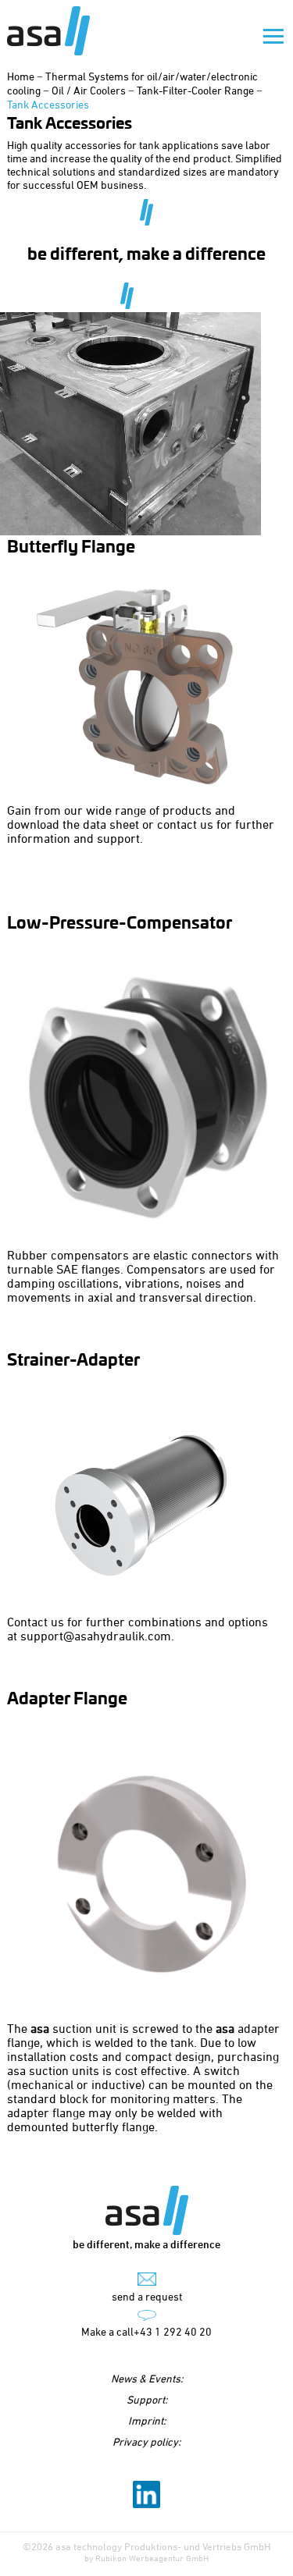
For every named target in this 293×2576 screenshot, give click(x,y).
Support (146, 2399)
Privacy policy (145, 2441)
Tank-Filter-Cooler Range (195, 90)
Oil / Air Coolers (89, 90)
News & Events (146, 2378)
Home (21, 76)
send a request (147, 2296)
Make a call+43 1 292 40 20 (146, 2331)
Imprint (146, 2420)
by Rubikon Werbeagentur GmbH (146, 2558)
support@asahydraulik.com (96, 1636)
